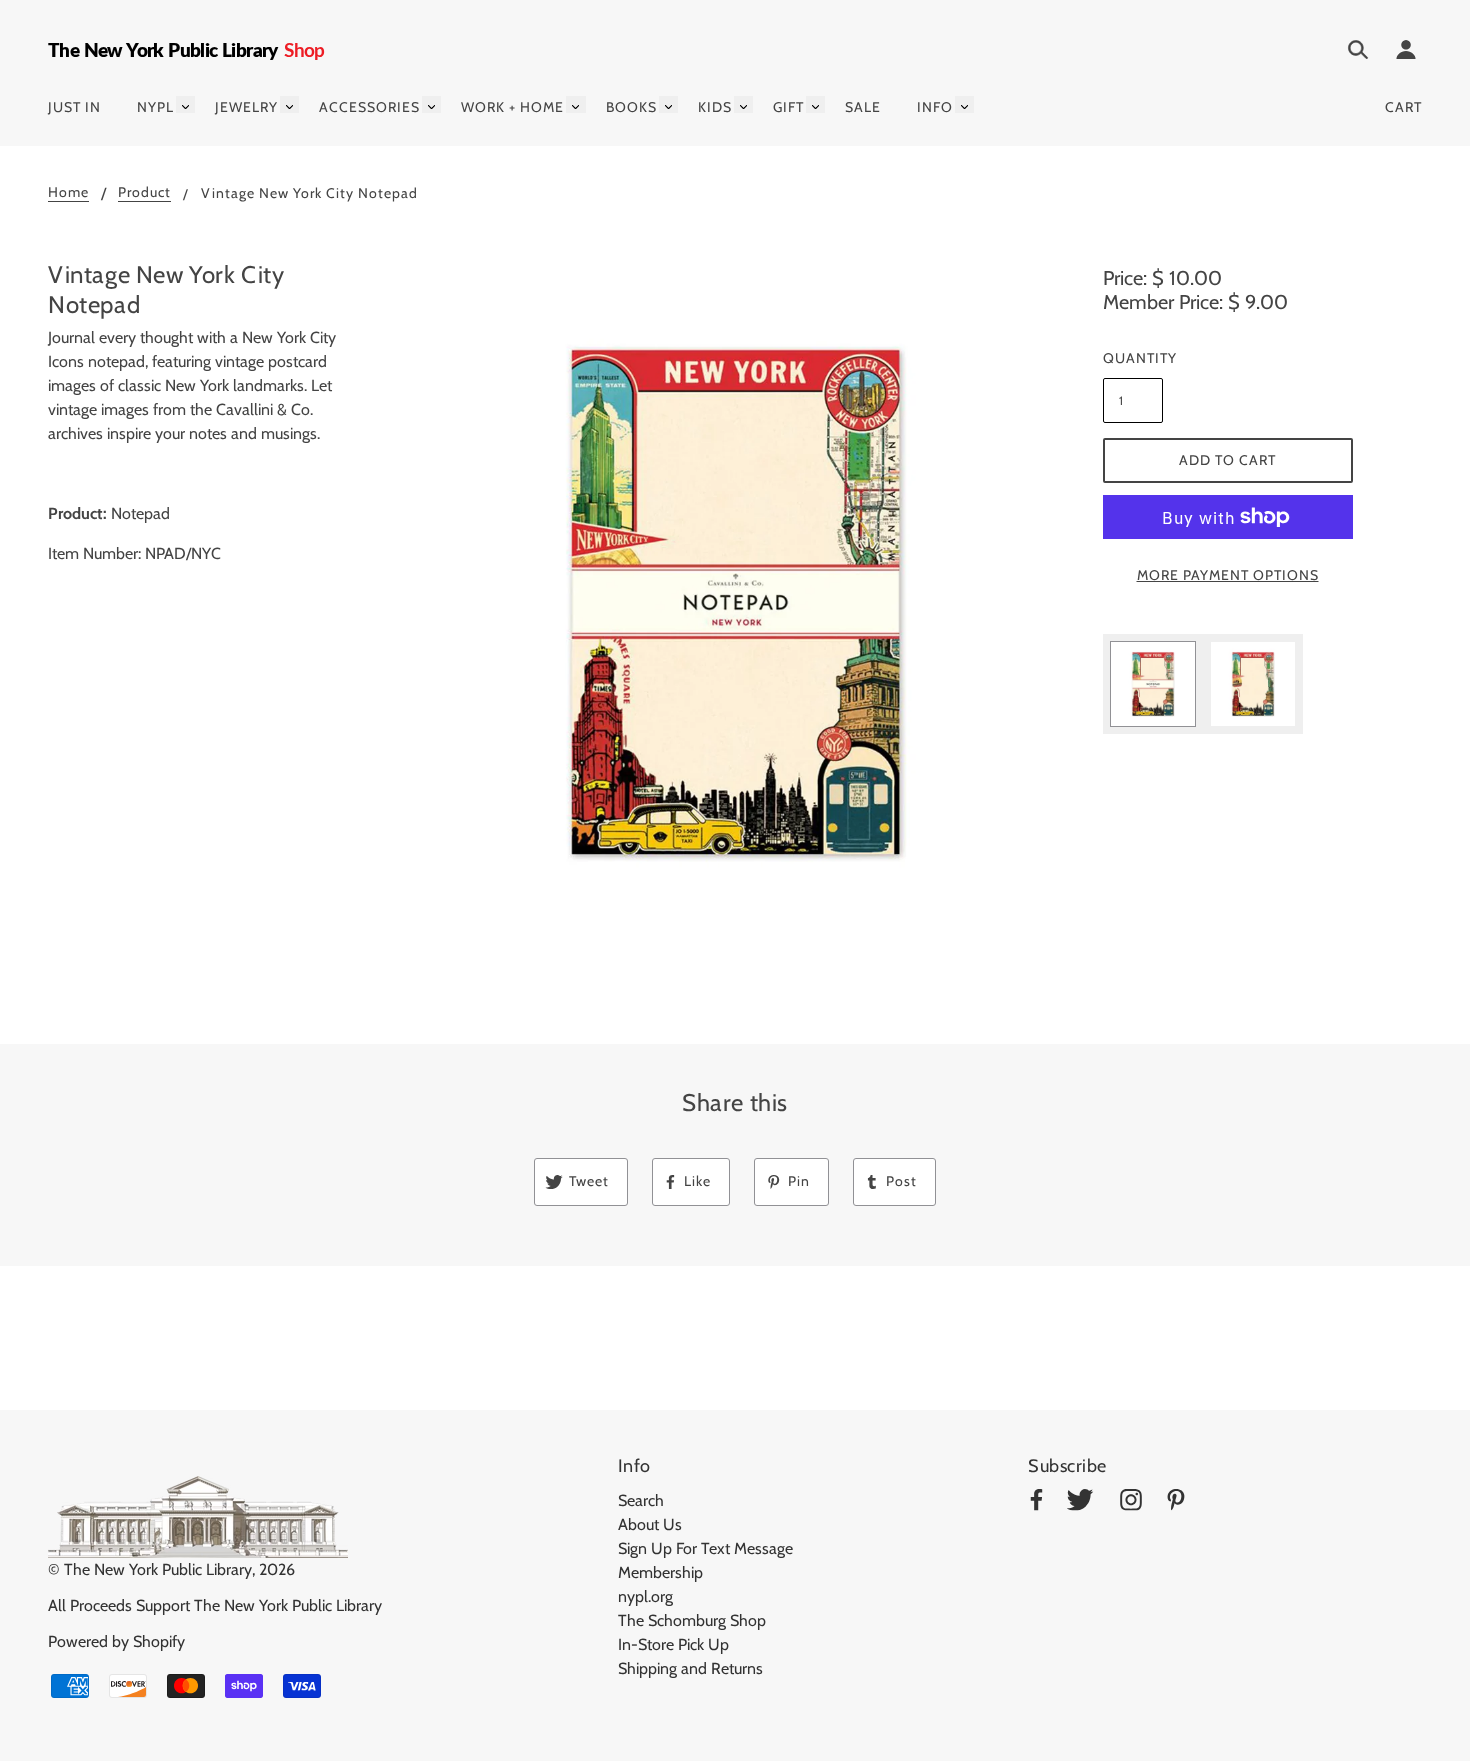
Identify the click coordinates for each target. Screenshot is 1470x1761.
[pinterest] (1176, 1503)
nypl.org (645, 1596)
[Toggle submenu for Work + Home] (575, 104)
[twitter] (1080, 1503)
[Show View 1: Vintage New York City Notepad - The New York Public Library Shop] (1153, 684)
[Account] (1406, 53)
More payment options (1228, 575)
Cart (1403, 107)
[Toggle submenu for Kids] (743, 104)
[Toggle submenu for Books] (668, 104)
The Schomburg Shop (692, 1620)
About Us (650, 1524)
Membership (660, 1572)
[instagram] (1131, 1503)
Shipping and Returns (690, 1668)
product (144, 193)
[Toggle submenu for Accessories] (431, 104)
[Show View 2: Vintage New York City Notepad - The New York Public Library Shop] (1253, 684)
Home (68, 193)
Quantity (1133, 358)
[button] (735, 601)
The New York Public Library (158, 1569)
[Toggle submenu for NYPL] (185, 104)
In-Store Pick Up (673, 1644)
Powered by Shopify (116, 1641)
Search (641, 1500)
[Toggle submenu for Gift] (815, 104)
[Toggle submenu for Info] (964, 104)
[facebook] (1036, 1503)
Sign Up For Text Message (705, 1548)
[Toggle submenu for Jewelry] (289, 104)
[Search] (1358, 53)
